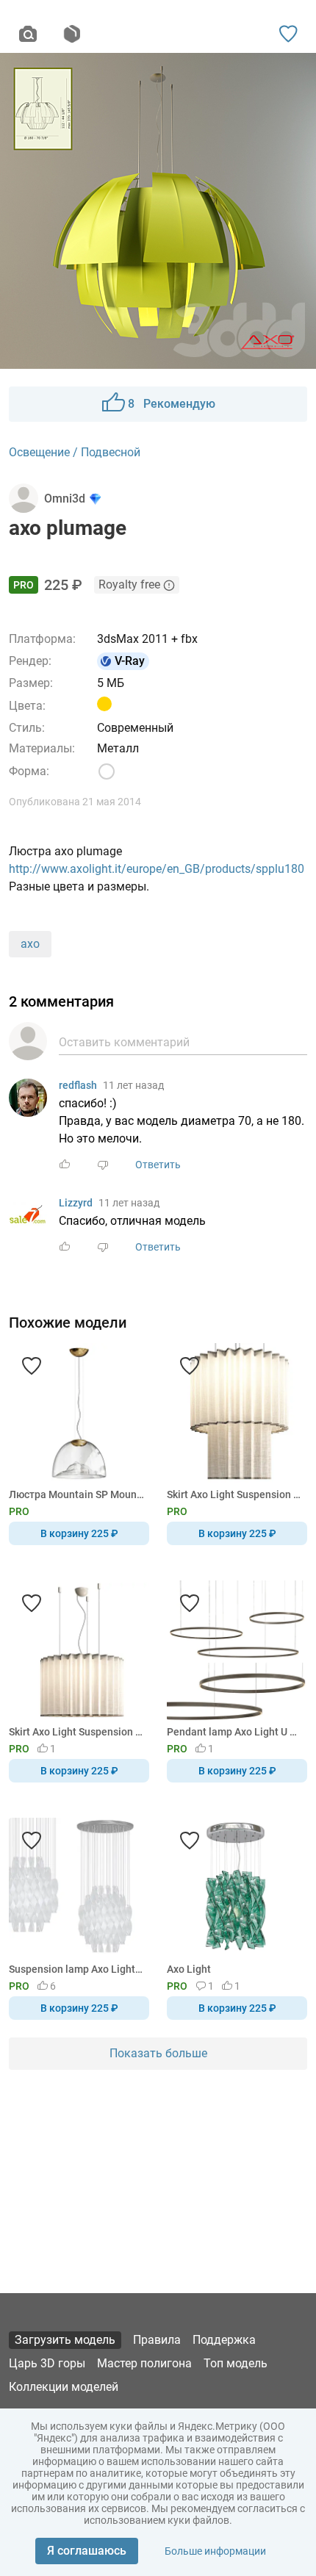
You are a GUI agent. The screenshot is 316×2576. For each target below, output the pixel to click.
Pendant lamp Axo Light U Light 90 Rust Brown (234, 1732)
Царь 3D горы (47, 2363)
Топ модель (236, 2363)
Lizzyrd (76, 1203)
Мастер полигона (144, 2363)
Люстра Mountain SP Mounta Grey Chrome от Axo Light (76, 1494)
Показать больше (158, 2053)
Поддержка (224, 2340)
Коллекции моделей (64, 2387)
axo (30, 944)
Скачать (204, 1312)
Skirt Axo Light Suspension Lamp (234, 1494)
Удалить (203, 1312)
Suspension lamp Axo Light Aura (76, 1969)
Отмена (112, 1312)
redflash (78, 1085)
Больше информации (215, 2551)
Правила (157, 2340)
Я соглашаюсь (87, 2551)
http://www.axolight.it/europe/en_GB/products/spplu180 (157, 869)
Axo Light (189, 1969)
